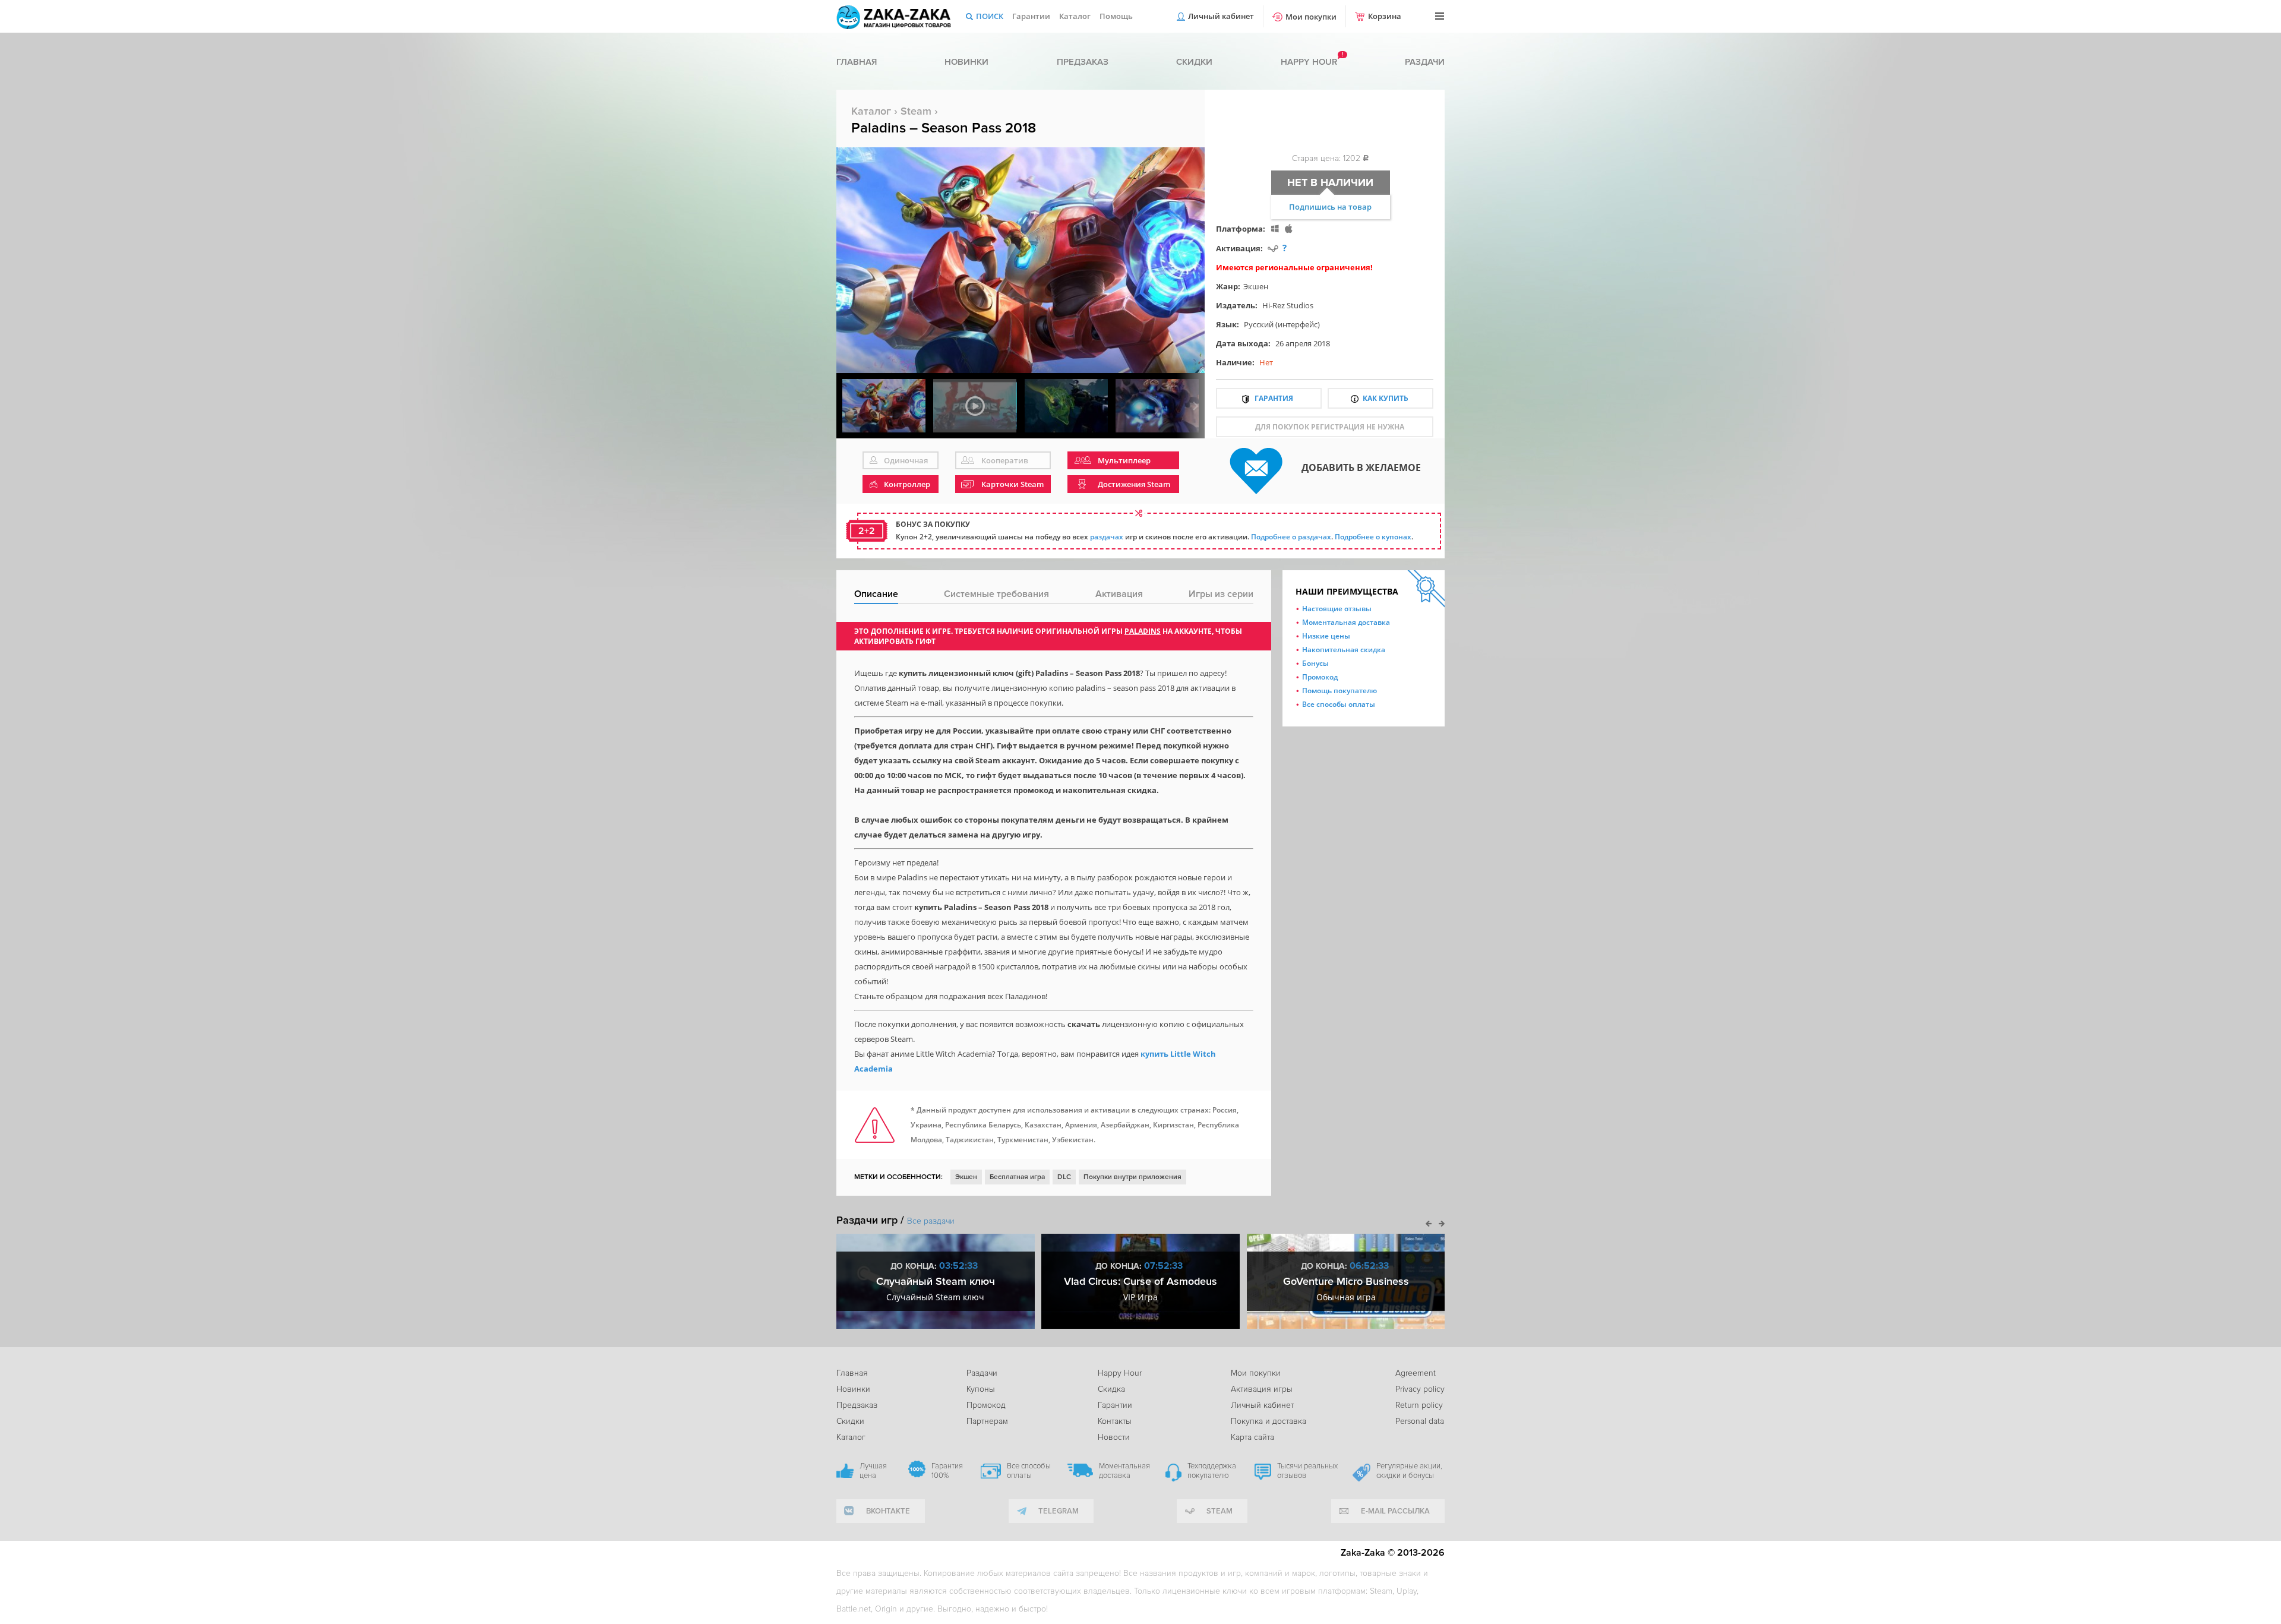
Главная (857, 62)
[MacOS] (1289, 228)
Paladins (1143, 631)
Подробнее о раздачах (1291, 537)
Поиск (990, 16)
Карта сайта (1252, 1437)
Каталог (1075, 16)
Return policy (1419, 1405)
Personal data (1420, 1421)
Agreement (1416, 1373)
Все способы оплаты (1339, 704)
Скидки (1194, 62)
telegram (1059, 1511)
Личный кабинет (1221, 16)
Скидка (1111, 1389)
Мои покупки (1311, 17)
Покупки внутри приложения (1132, 1177)
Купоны (981, 1389)
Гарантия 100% (947, 1471)
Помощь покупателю (1339, 691)
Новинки (966, 62)
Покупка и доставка (1269, 1421)
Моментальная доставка (1346, 622)
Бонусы (1315, 663)
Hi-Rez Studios (1288, 305)
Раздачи (1425, 62)
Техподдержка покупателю (1212, 1471)
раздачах (1107, 537)
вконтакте (888, 1511)
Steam (916, 111)
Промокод (1320, 677)
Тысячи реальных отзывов (1307, 1471)
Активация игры (1262, 1389)
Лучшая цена (873, 1471)
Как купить (1386, 398)
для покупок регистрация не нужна (1330, 427)
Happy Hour (1120, 1373)
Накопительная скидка (1344, 650)
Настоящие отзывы (1337, 609)
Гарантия (1274, 398)
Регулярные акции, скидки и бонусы (1409, 1471)
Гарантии (1031, 16)
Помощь (1116, 16)
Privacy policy (1420, 1389)
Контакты (1115, 1421)
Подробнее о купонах (1373, 537)
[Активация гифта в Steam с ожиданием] (1273, 248)
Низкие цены (1326, 636)
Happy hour (1309, 62)
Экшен (1256, 286)
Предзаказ (1083, 62)
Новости (1114, 1437)
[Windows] (1275, 228)
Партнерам (987, 1421)
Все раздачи (931, 1221)
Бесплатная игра (1017, 1177)
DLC (1064, 1177)
